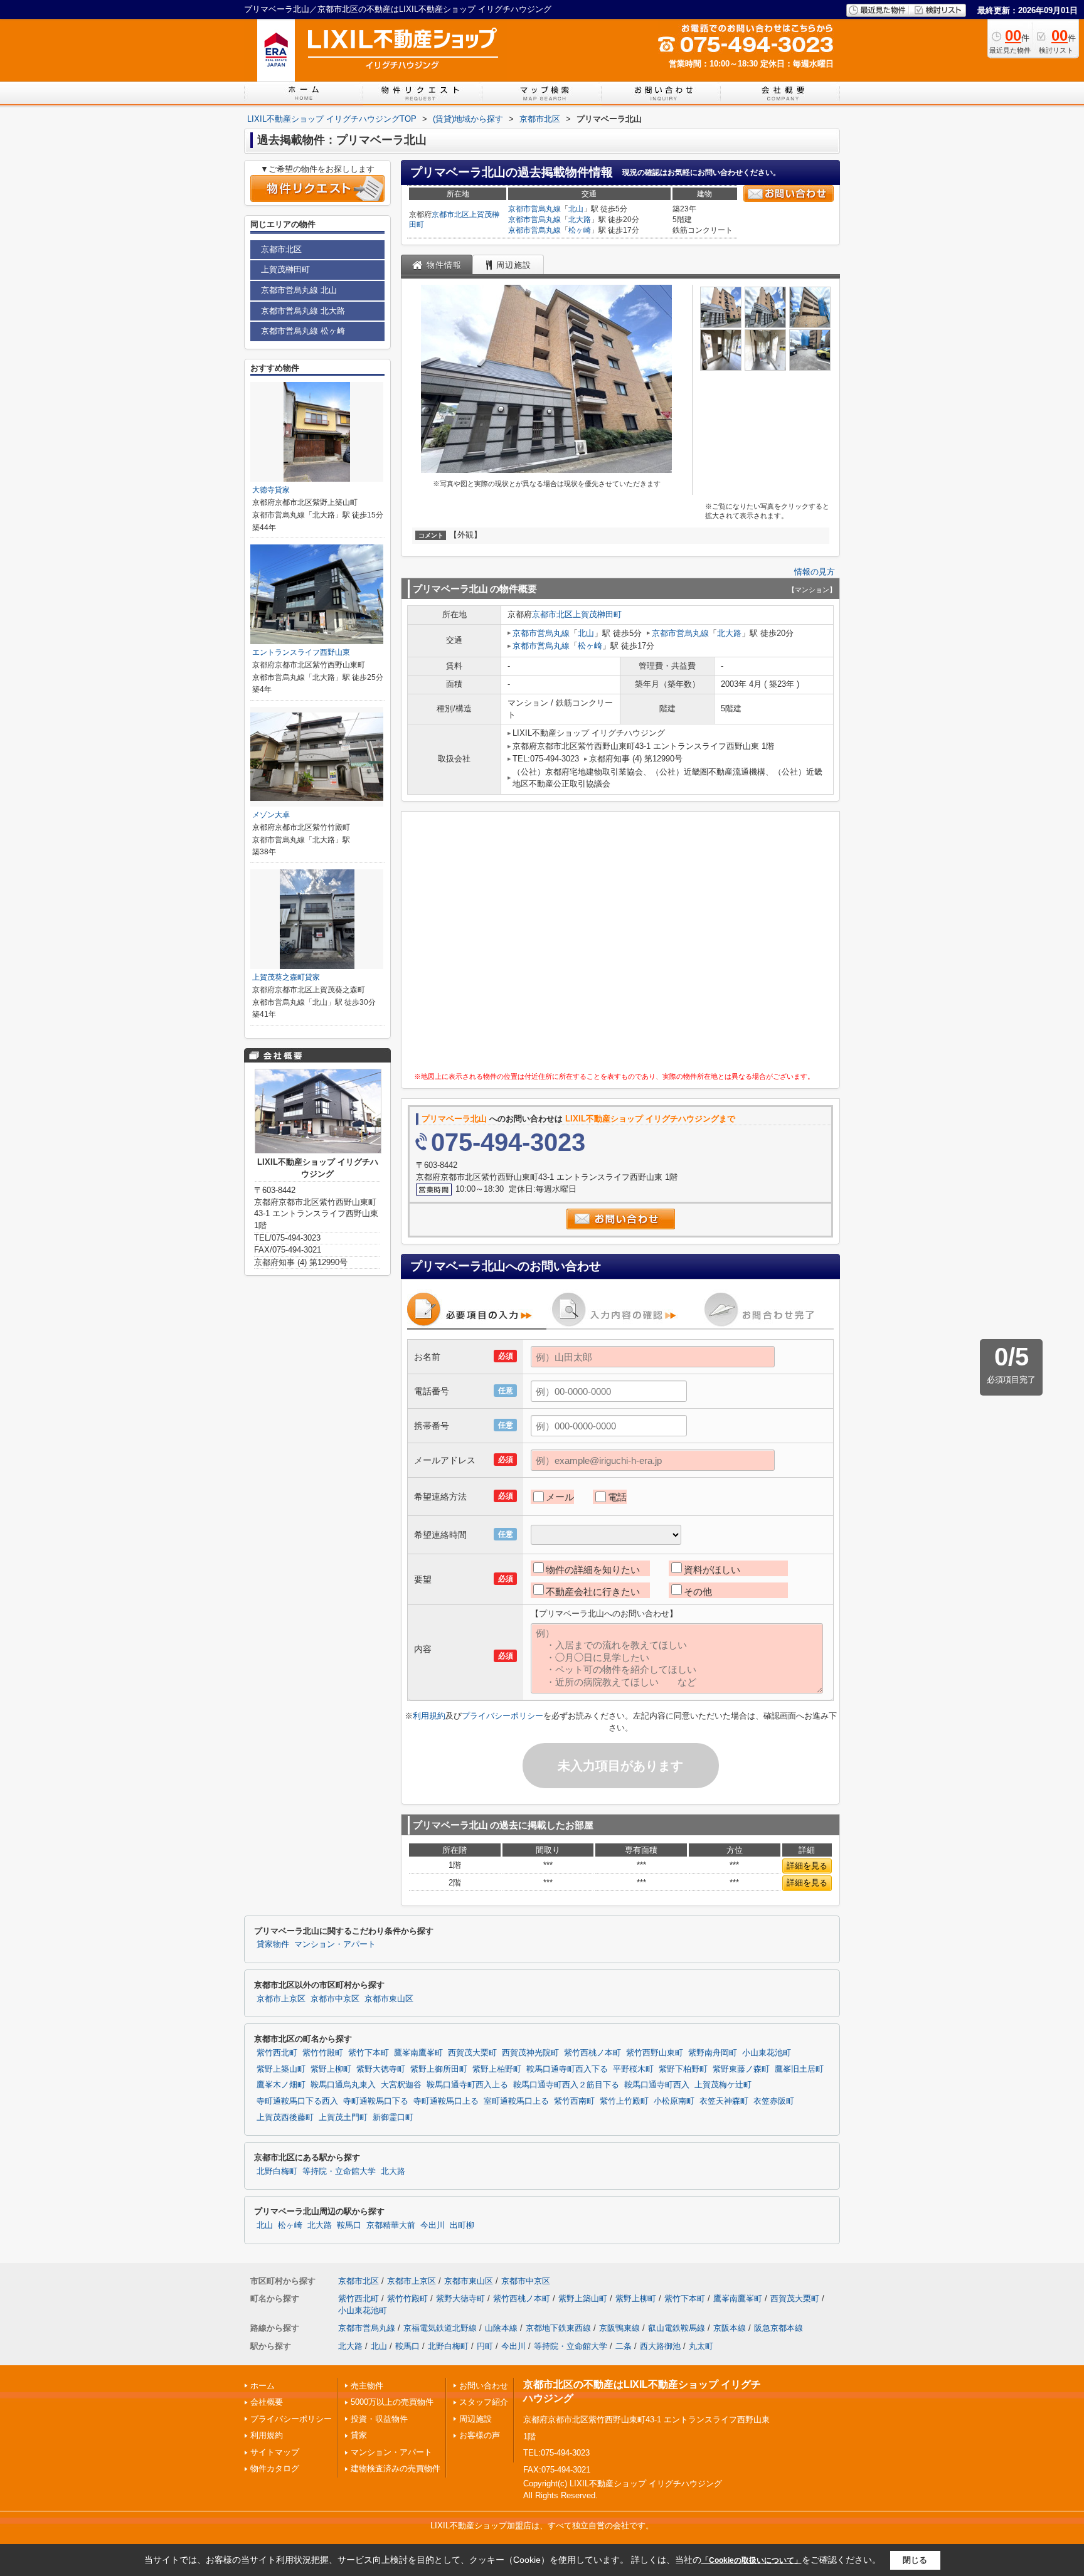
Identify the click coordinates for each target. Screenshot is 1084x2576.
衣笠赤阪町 (774, 2101)
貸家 (359, 2435)
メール (560, 1497)
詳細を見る (807, 1866)
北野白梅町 (277, 2171)
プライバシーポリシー (502, 1716)
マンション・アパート (335, 1944)
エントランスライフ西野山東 (301, 652)
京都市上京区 (281, 1999)
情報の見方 (815, 572)
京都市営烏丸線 (534, 209)
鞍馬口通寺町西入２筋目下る (566, 2085)
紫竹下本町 (369, 2053)
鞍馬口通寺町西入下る (567, 2069)
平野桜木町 (633, 2069)
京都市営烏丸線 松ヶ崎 (303, 331)
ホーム (263, 2386)
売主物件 (367, 2386)
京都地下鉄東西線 (558, 2328)
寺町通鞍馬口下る (376, 2101)
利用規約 (429, 1716)
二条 (624, 2346)
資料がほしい (712, 1570)
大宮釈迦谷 (401, 2085)
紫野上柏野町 (497, 2069)
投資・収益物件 (379, 2419)
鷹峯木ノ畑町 (281, 2085)
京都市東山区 (389, 1999)
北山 (576, 209)
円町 (485, 2346)
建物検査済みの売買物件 (396, 2468)
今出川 (433, 2225)
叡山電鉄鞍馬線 (677, 2328)
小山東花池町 (767, 2053)
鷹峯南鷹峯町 (418, 2053)
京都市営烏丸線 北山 (299, 290)
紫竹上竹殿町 (624, 2101)
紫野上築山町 (281, 2069)
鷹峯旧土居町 (799, 2069)
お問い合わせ (484, 2386)
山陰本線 (501, 2328)
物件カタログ (275, 2468)
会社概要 (267, 2402)
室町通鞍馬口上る (516, 2101)
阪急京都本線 (778, 2328)
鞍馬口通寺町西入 (657, 2085)
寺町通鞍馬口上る (446, 2101)
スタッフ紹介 (484, 2402)
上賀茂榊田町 (597, 614)
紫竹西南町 (574, 2101)
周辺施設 (476, 2419)
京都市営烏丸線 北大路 (303, 311)
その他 (698, 1592)
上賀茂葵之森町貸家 (286, 977)
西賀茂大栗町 (472, 2053)
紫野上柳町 (331, 2069)
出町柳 (462, 2225)
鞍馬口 (349, 2225)
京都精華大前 (391, 2225)
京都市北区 (450, 215)
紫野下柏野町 (683, 2069)
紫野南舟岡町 (713, 2053)
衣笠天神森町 (724, 2101)
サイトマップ (275, 2452)
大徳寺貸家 (271, 490)
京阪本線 (730, 2328)
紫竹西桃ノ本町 (592, 2053)
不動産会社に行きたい (593, 1592)
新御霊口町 (393, 2118)
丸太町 (701, 2346)
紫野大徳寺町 (381, 2069)
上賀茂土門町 (343, 2118)
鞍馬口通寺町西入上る (467, 2085)
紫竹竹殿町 (323, 2053)
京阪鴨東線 (619, 2328)
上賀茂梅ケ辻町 (723, 2085)
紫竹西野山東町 (655, 2053)
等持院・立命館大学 (339, 2171)
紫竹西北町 (277, 2053)
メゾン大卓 (271, 815)
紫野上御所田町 (439, 2069)
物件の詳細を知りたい (593, 1570)
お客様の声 (480, 2435)
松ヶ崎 (580, 230)
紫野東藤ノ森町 (741, 2069)
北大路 (580, 220)
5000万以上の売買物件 (392, 2402)
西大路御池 (660, 2346)
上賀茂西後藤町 (285, 2118)
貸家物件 (273, 1944)
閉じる (915, 2560)
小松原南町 (674, 2101)
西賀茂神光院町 (530, 2053)
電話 (617, 1497)
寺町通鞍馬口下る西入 (297, 2101)
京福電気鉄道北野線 (440, 2328)
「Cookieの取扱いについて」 (752, 2560)
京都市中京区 (335, 1999)
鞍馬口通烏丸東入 (343, 2085)
